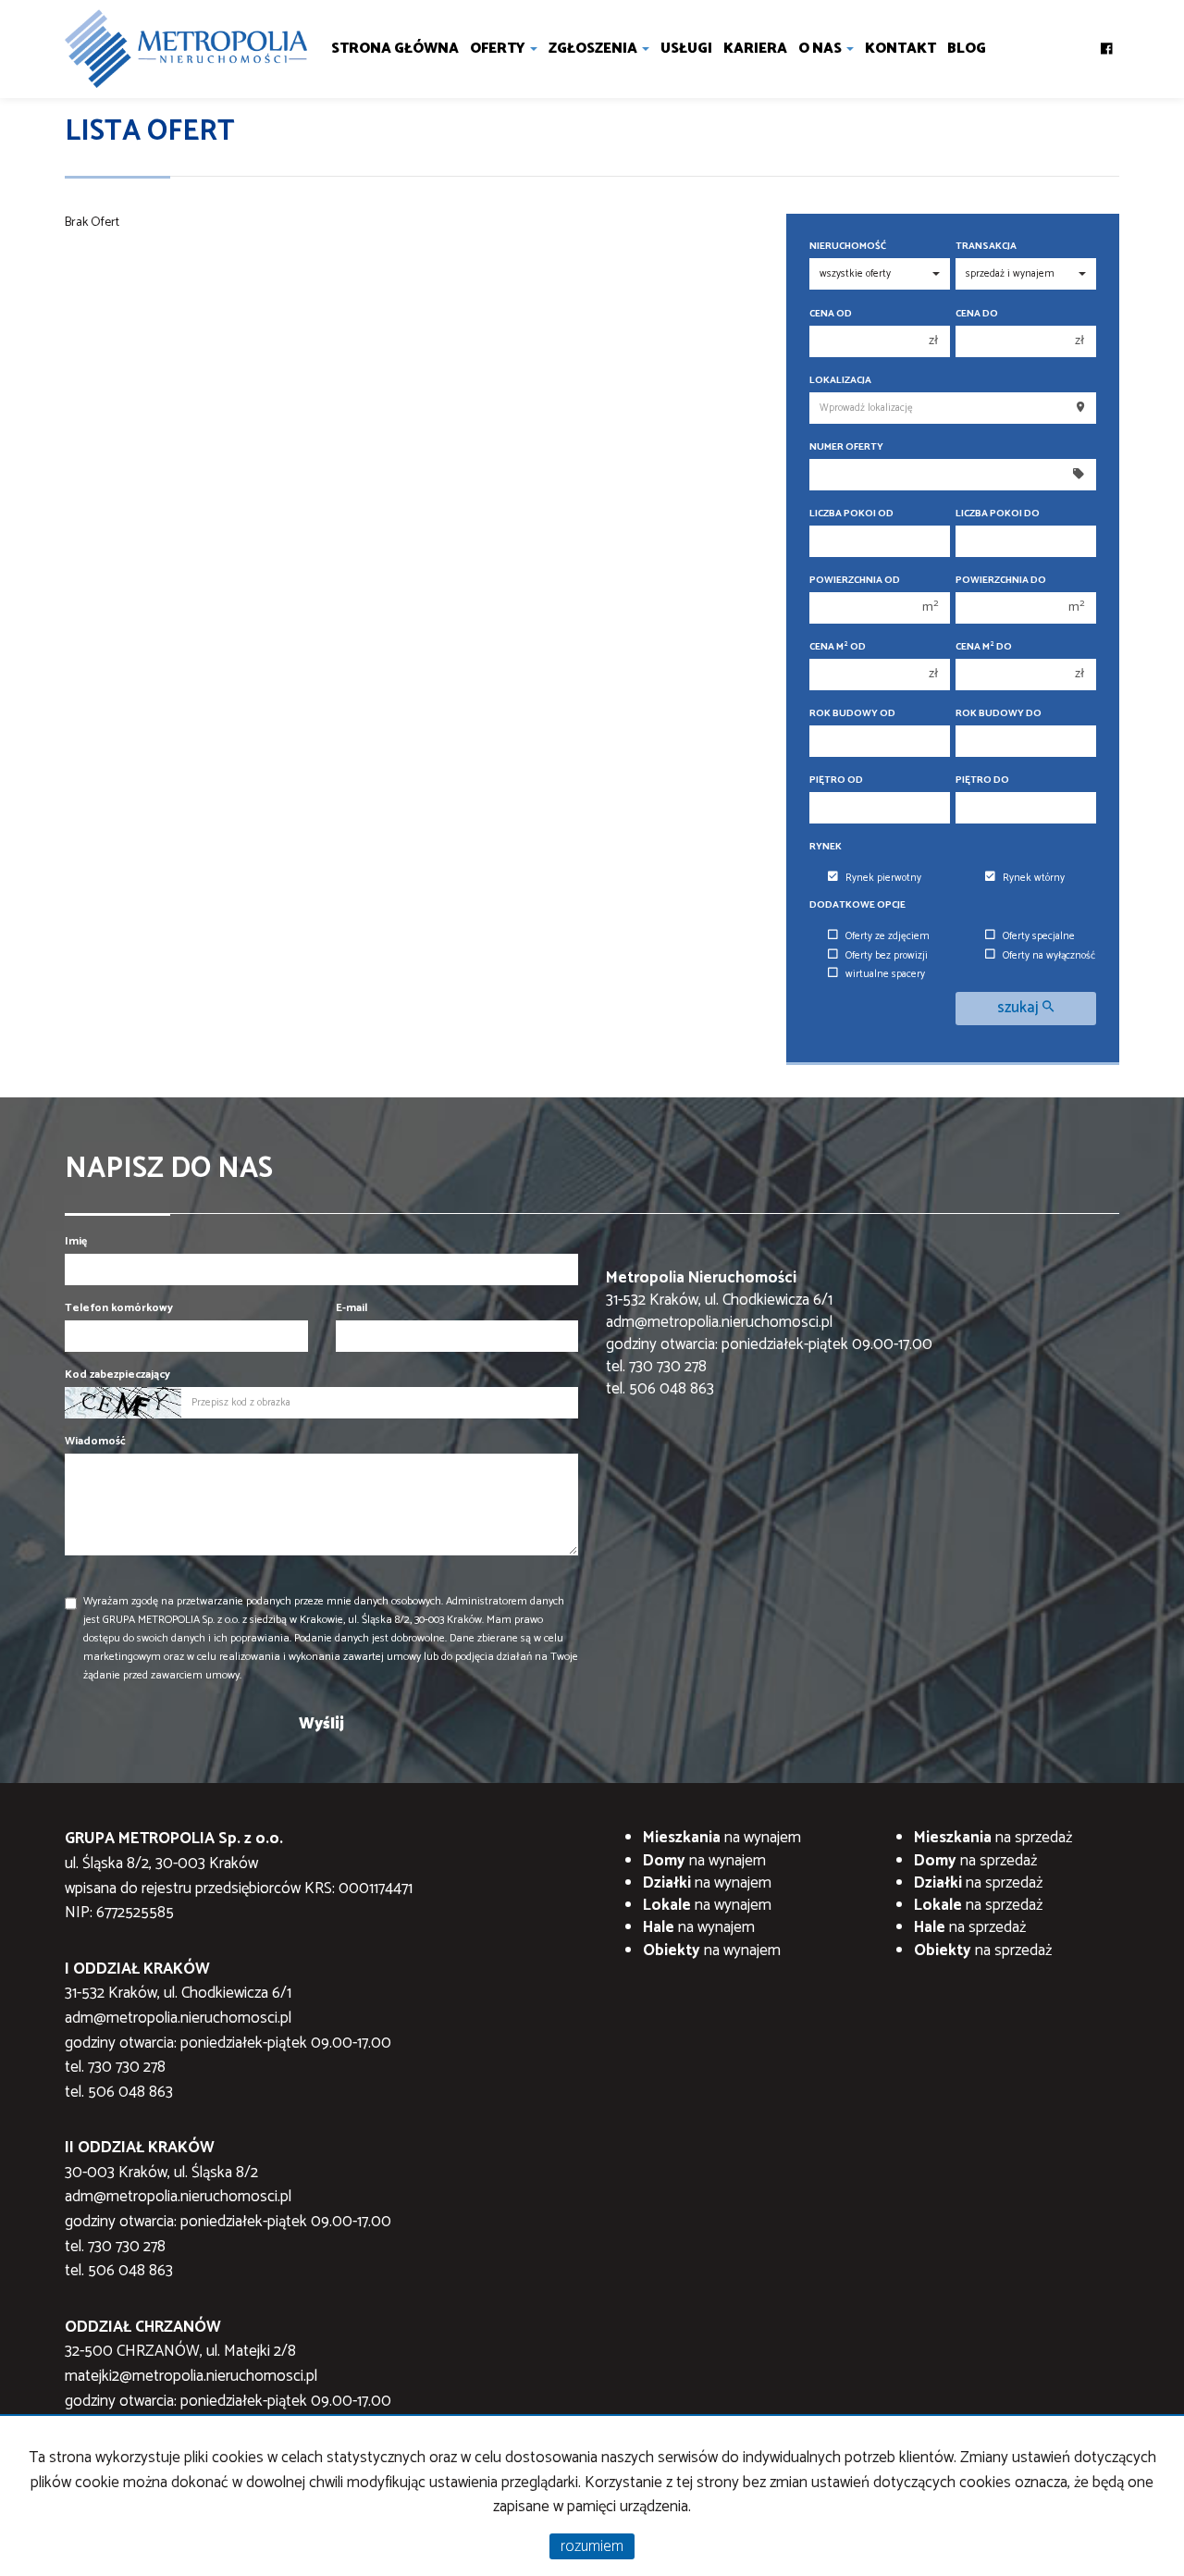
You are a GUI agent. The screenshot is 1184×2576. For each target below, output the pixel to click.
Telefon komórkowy (119, 1308)
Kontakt (900, 49)
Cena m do (984, 647)
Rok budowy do (999, 714)
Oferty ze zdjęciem (888, 936)
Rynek (826, 847)
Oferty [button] (499, 49)
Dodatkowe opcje (857, 905)
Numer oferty (846, 447)
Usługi (686, 49)
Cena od (831, 314)
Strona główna (395, 49)
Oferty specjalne (1039, 936)
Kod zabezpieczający (117, 1375)
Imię (76, 1241)
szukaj (1020, 1008)
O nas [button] (821, 49)
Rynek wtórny (1034, 878)
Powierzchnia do (1001, 581)
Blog (967, 49)
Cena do (977, 314)
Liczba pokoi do (998, 514)
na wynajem (722, 1838)
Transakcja (986, 247)
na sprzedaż (993, 1838)
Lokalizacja (840, 381)
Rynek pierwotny (883, 878)
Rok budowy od (852, 714)
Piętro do (982, 780)
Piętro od (836, 780)
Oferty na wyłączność (1049, 956)
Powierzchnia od (855, 581)
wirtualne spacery (885, 974)
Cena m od (838, 647)
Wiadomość (95, 1441)
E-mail (351, 1308)
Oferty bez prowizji (887, 956)
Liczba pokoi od (851, 514)
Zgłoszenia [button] (594, 49)
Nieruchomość (848, 247)
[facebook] (1107, 43)
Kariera (755, 49)
